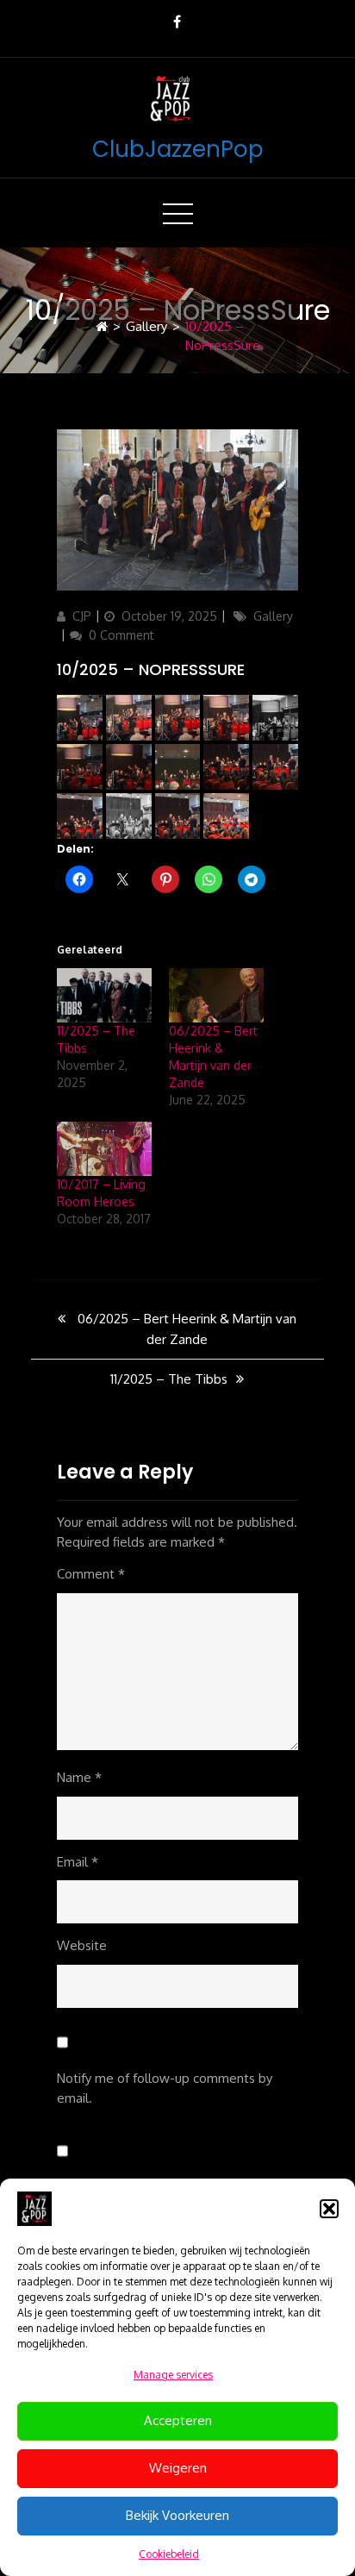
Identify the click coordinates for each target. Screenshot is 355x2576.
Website (82, 1945)
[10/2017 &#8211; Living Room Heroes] (104, 1149)
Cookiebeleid (169, 2554)
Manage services (173, 2375)
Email (78, 1862)
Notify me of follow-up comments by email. (165, 2088)
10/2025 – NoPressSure (151, 669)
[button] (329, 2209)
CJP (82, 616)
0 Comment (121, 635)
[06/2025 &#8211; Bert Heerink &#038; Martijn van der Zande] (216, 995)
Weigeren (178, 2468)
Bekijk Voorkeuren (177, 2515)
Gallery (146, 326)
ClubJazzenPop (178, 149)
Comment (91, 1574)
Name (79, 1777)
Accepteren (178, 2420)
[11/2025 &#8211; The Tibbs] (104, 995)
